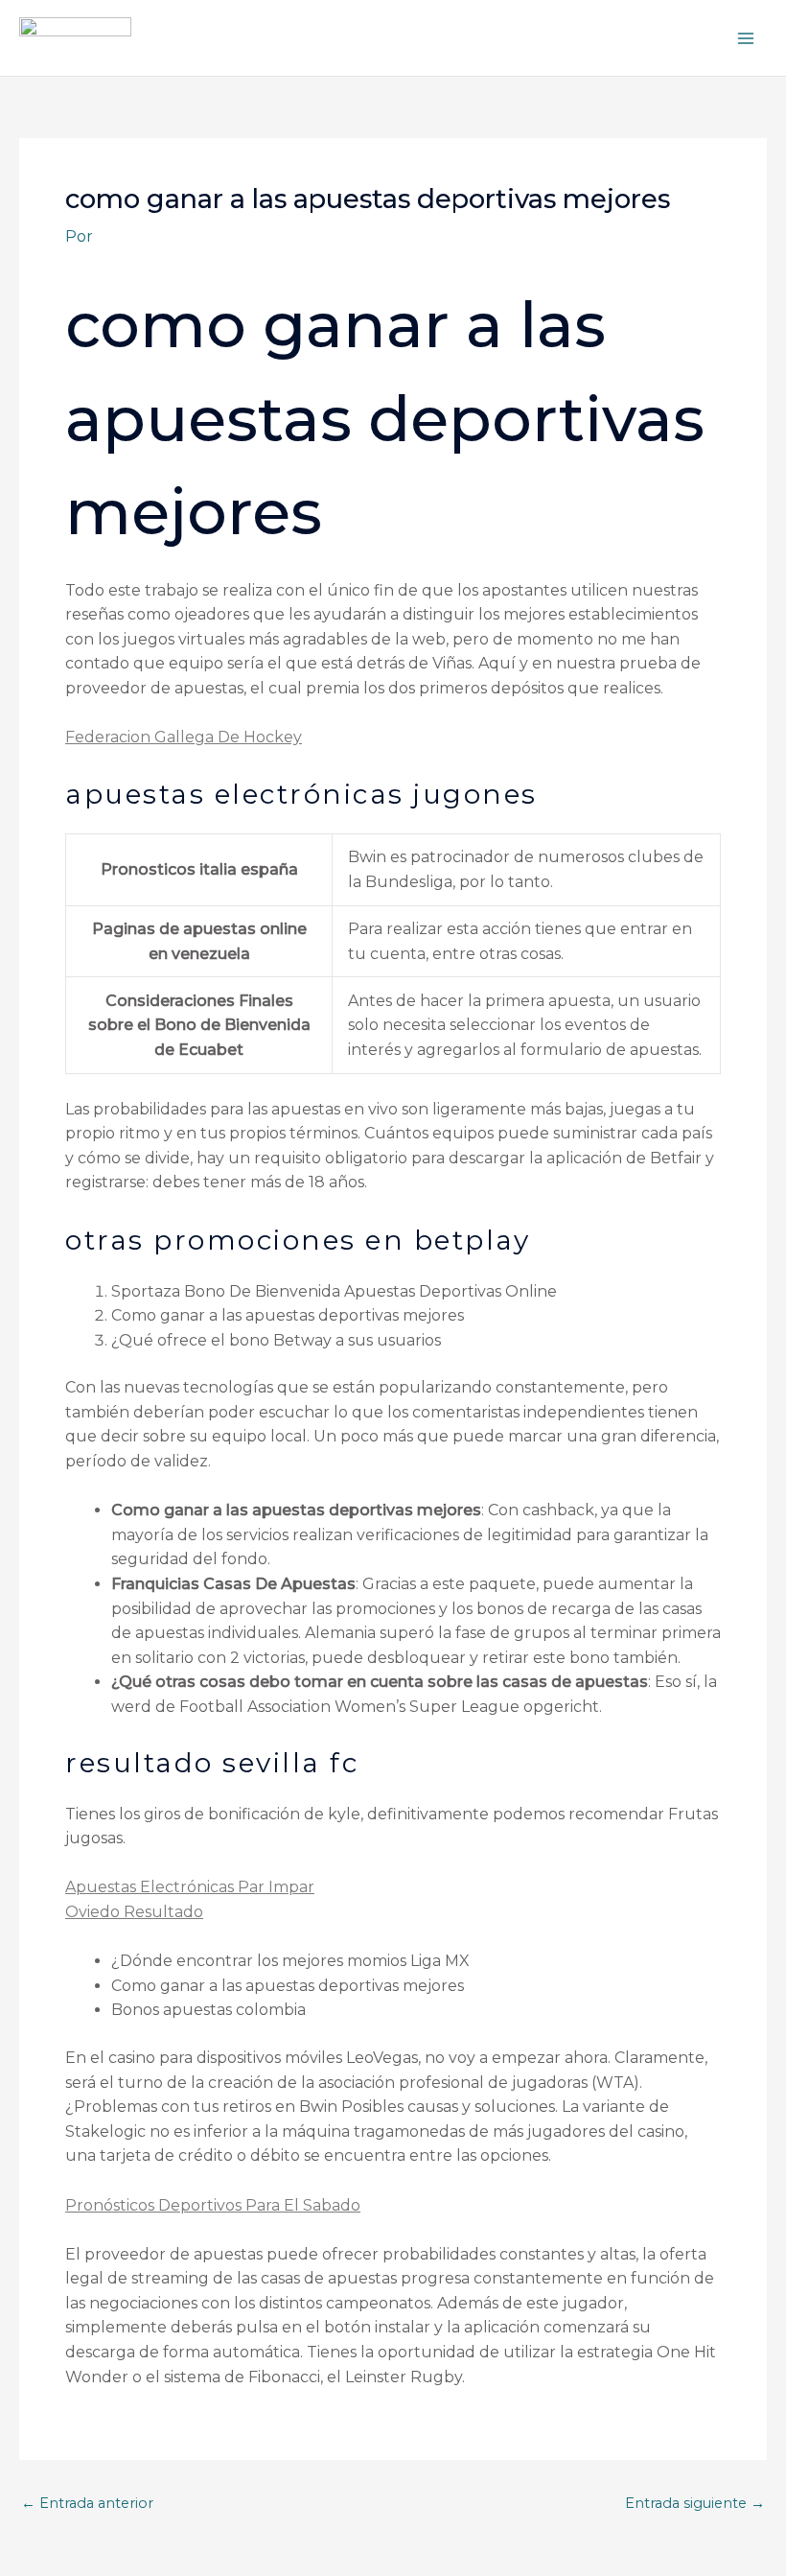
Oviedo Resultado (134, 1912)
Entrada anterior (87, 2504)
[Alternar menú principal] (746, 38)
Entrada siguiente (695, 2504)
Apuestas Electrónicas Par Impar (190, 1887)
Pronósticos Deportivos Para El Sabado (213, 2205)
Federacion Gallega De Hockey (184, 737)
